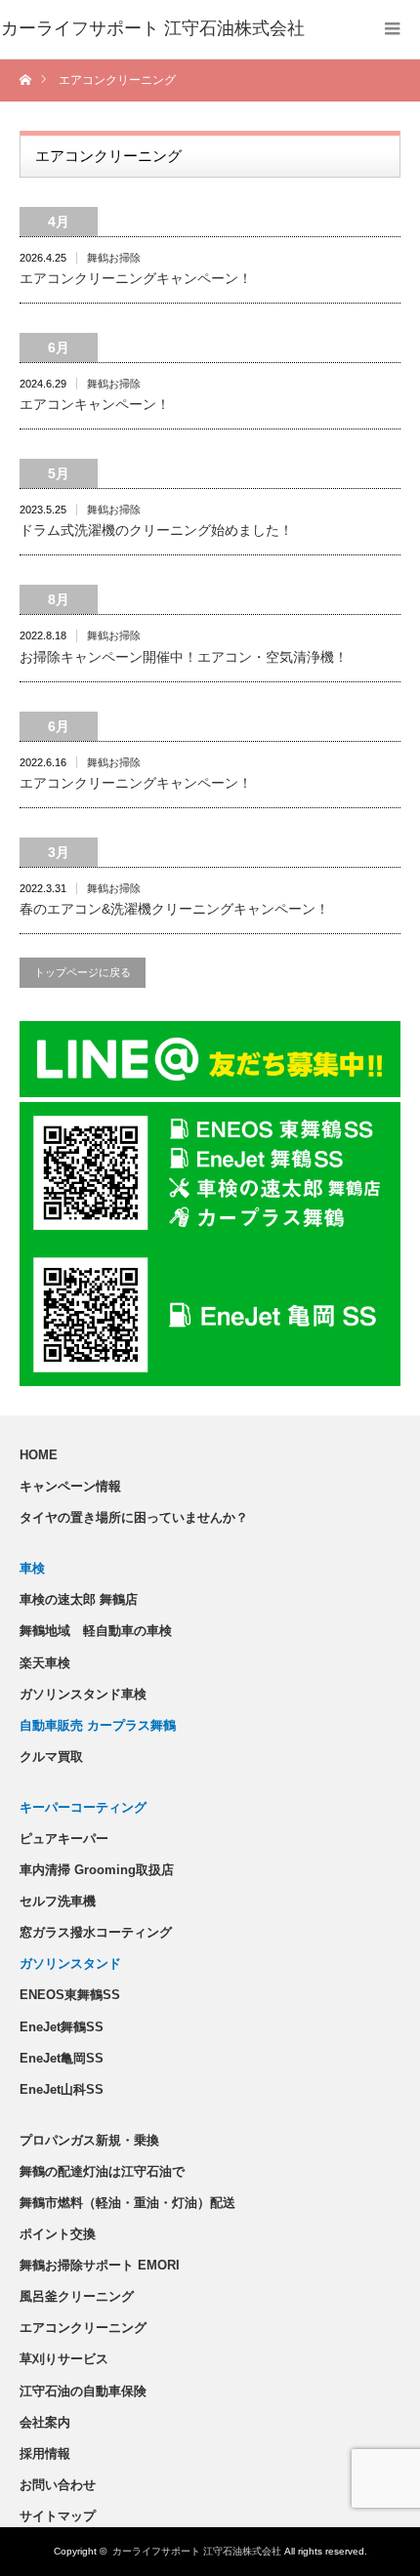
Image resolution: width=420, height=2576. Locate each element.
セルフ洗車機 (58, 1901)
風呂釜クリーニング (77, 2296)
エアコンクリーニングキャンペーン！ (136, 278)
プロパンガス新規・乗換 (89, 2140)
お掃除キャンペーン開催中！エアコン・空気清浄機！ (184, 657)
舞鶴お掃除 (114, 258)
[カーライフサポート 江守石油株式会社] (153, 29)
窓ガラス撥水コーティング (96, 1932)
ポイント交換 (58, 2234)
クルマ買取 (51, 1757)
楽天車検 (45, 1663)
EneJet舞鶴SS (62, 2027)
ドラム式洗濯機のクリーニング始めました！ (156, 530)
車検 (32, 1568)
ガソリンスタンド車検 (83, 1694)
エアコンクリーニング (83, 2328)
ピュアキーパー (64, 1839)
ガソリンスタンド (70, 1963)
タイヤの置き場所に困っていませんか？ (134, 1517)
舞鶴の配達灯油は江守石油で (102, 2171)
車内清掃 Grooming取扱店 (97, 1870)
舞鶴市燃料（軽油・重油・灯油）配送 (127, 2203)
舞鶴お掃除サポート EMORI (100, 2265)
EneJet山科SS (62, 2089)
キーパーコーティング (83, 1807)
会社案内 (45, 2422)
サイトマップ (58, 2516)
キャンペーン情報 (70, 1486)
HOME (39, 1455)
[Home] (27, 81)
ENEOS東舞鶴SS (70, 1995)
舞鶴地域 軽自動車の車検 (96, 1631)
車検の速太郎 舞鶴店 (79, 1599)
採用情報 (45, 2453)
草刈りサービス (64, 2359)
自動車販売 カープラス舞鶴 (98, 1725)
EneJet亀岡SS (62, 2058)
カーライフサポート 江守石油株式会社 (197, 2551)
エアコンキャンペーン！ (95, 404)
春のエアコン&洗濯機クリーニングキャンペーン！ (174, 909)
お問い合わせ (58, 2485)
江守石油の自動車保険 (83, 2391)
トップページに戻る (83, 972)
